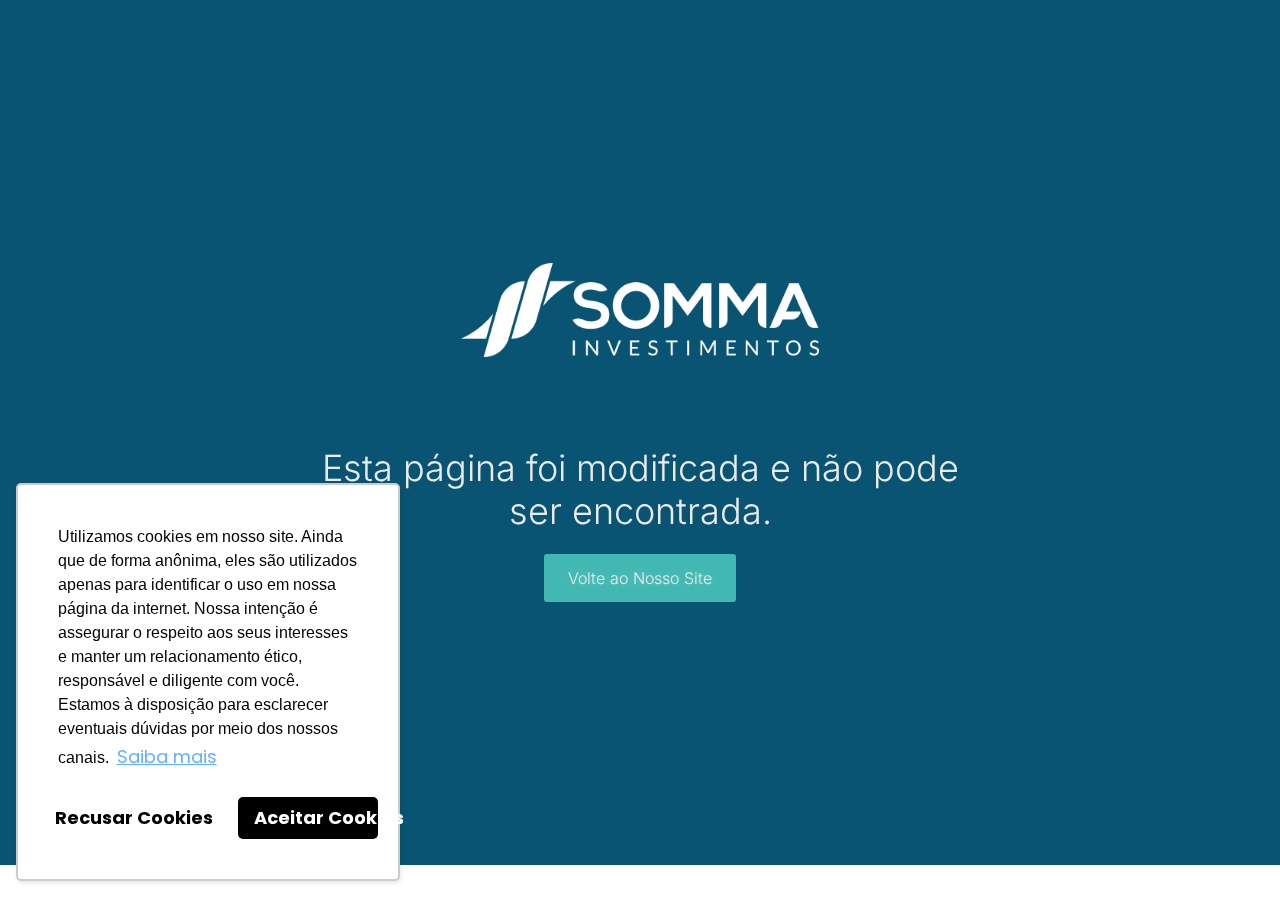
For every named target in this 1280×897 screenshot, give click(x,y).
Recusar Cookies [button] (134, 817)
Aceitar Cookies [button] (316, 817)
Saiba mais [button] (167, 756)
